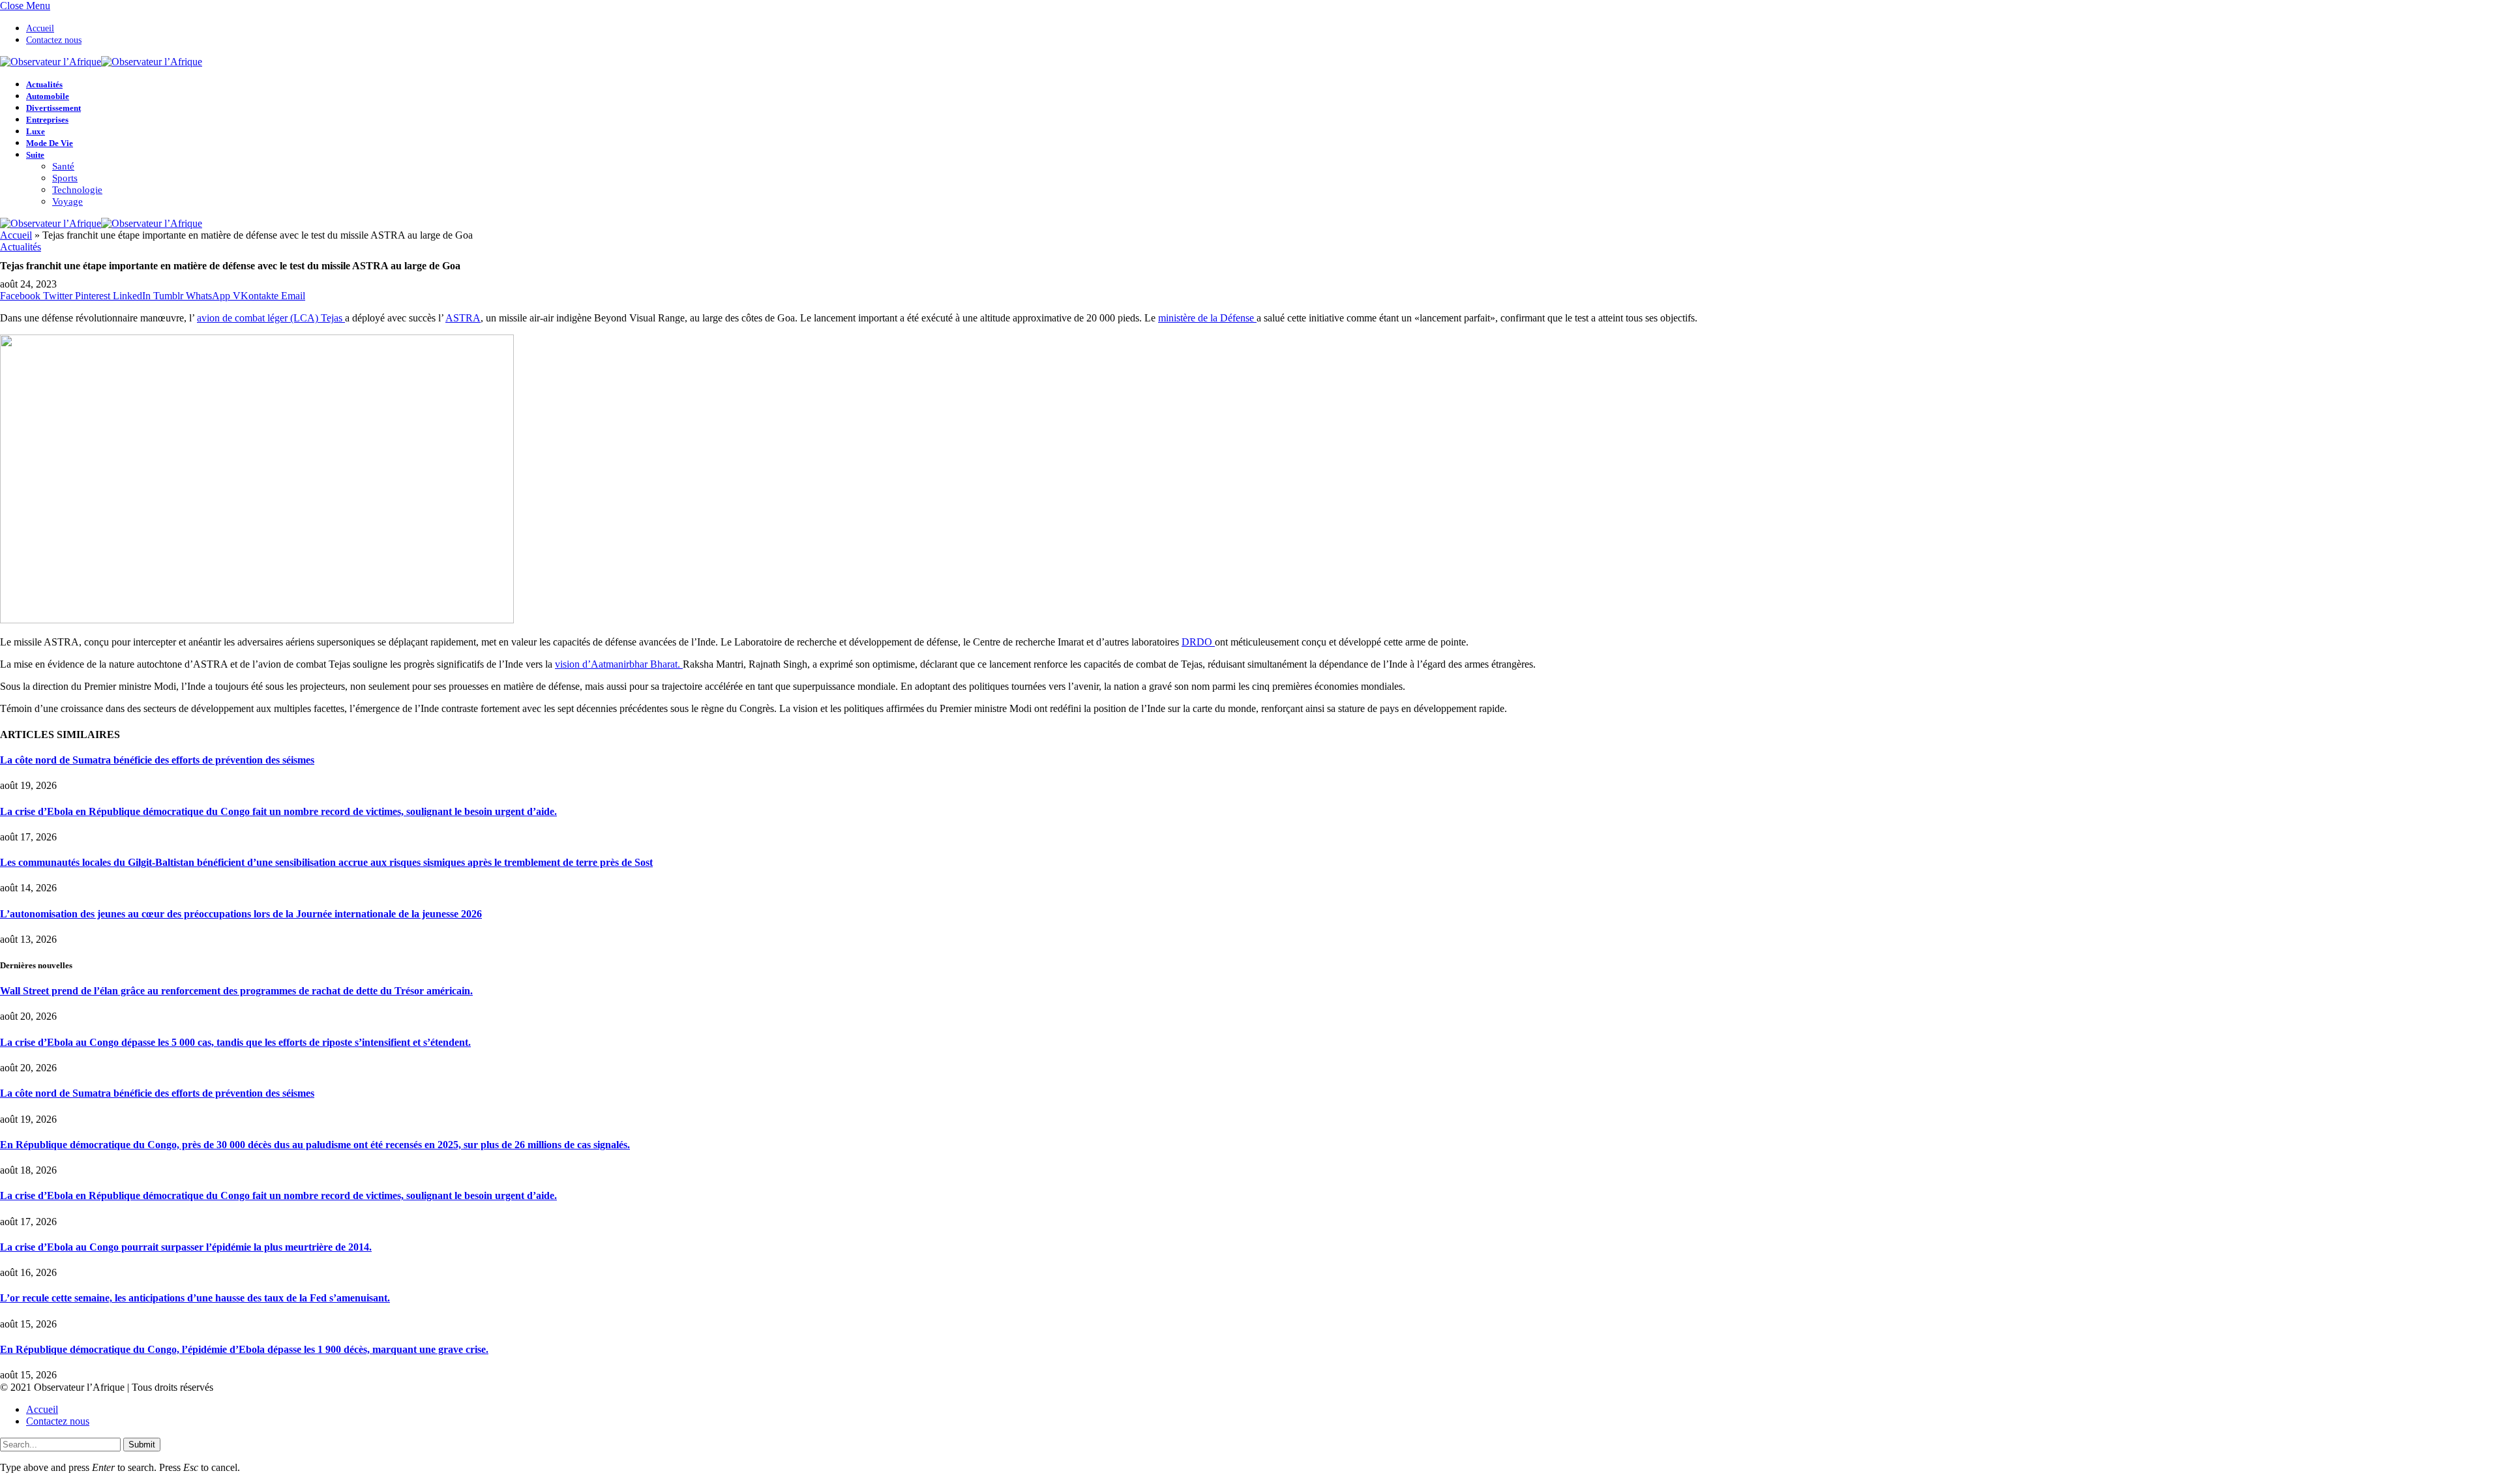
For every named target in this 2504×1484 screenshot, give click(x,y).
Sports (65, 178)
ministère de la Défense (1207, 318)
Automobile (48, 96)
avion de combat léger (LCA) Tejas (271, 318)
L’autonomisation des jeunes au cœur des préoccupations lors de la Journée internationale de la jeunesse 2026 (241, 914)
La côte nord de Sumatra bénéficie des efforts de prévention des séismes (157, 760)
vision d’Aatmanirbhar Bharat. (619, 664)
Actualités (44, 84)
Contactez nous (54, 40)
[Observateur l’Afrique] (101, 62)
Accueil (40, 28)
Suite (35, 155)
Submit (142, 1445)
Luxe (36, 131)
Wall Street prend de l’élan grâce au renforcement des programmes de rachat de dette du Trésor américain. (236, 991)
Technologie (77, 190)
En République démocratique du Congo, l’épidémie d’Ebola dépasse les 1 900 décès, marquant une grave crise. (244, 1349)
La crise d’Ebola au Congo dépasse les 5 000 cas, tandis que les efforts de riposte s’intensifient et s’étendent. (235, 1042)
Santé (63, 166)
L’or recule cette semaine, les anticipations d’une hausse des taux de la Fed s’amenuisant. (195, 1298)
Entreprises (47, 120)
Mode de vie (50, 143)
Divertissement (53, 108)
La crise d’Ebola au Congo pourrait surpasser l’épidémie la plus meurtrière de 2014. (186, 1247)
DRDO (1198, 642)
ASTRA (463, 318)
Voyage (67, 201)
